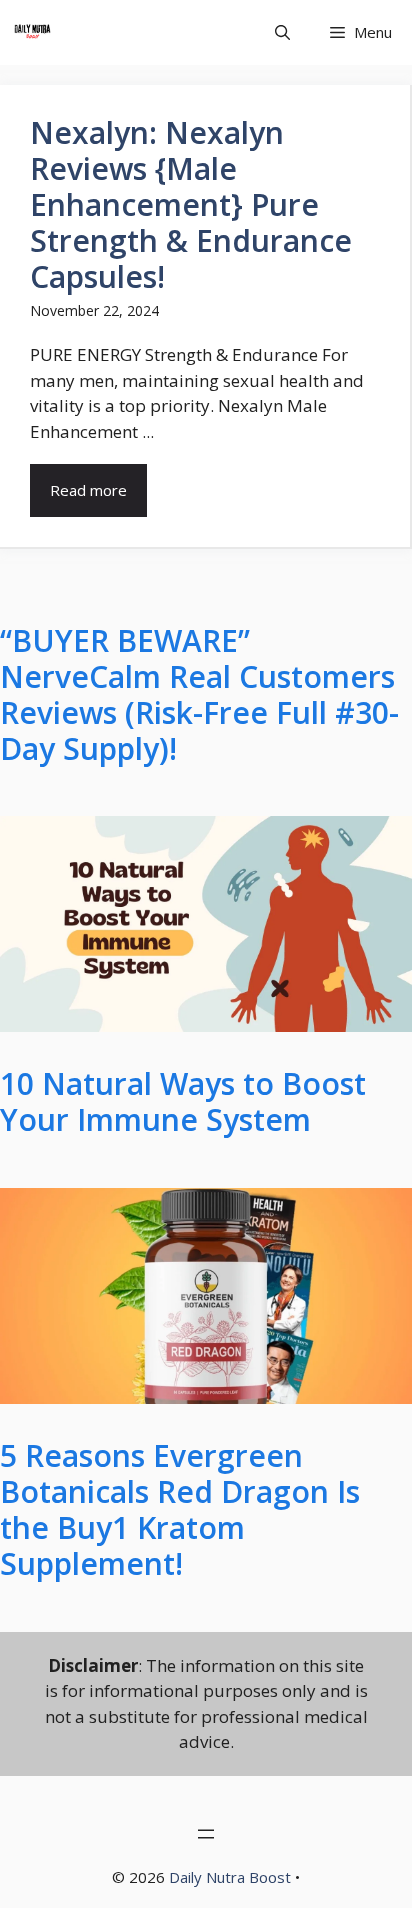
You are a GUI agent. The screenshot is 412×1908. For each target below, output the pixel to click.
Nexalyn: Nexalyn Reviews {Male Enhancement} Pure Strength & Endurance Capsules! (191, 204)
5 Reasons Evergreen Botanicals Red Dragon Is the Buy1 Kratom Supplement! (180, 1510)
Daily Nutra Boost (230, 1877)
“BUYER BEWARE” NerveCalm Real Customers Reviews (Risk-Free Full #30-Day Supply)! (199, 695)
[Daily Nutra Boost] (32, 32)
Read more (88, 490)
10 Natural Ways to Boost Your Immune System (183, 1102)
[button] (282, 32)
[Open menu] (206, 1834)
